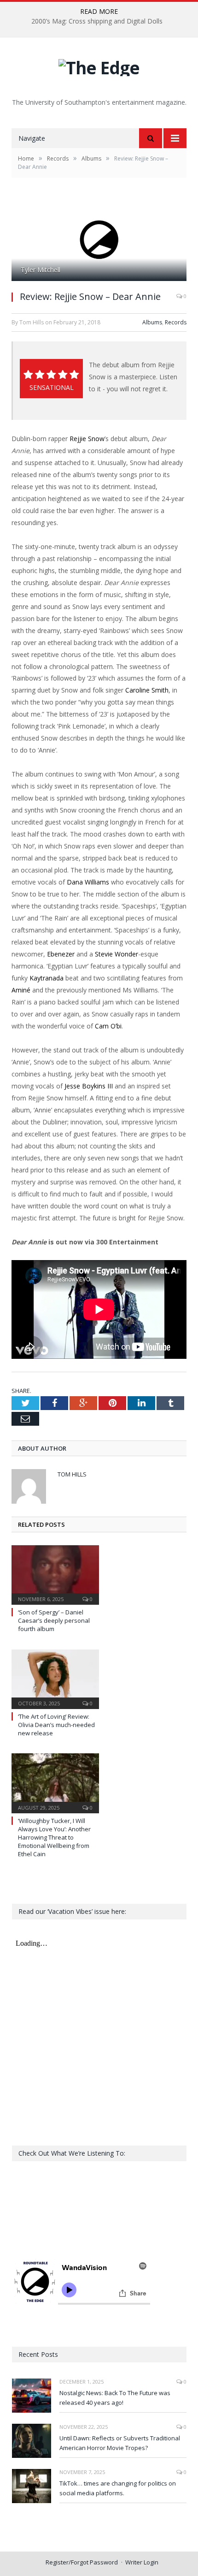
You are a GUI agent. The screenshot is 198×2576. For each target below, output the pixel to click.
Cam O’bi (108, 1026)
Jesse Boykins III (89, 1086)
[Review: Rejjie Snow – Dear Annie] (99, 240)
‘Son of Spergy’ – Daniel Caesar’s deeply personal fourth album (54, 1620)
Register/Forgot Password (82, 2562)
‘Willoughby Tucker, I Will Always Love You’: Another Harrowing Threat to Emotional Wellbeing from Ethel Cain (54, 1838)
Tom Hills (72, 1474)
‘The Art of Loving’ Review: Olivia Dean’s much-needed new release (56, 1725)
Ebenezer (61, 954)
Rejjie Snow (87, 439)
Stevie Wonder (116, 954)
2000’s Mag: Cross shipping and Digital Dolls (97, 21)
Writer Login (142, 2562)
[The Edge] (99, 65)
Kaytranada (47, 978)
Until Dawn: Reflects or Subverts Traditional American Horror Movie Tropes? (120, 2443)
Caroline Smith (147, 690)
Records (176, 322)
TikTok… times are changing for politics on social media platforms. (118, 2488)
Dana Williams (88, 882)
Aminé (21, 990)
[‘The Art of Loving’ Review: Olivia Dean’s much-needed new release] (55, 1678)
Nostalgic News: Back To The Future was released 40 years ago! (115, 2398)
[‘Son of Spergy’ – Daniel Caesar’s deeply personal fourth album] (55, 1574)
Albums (152, 322)
